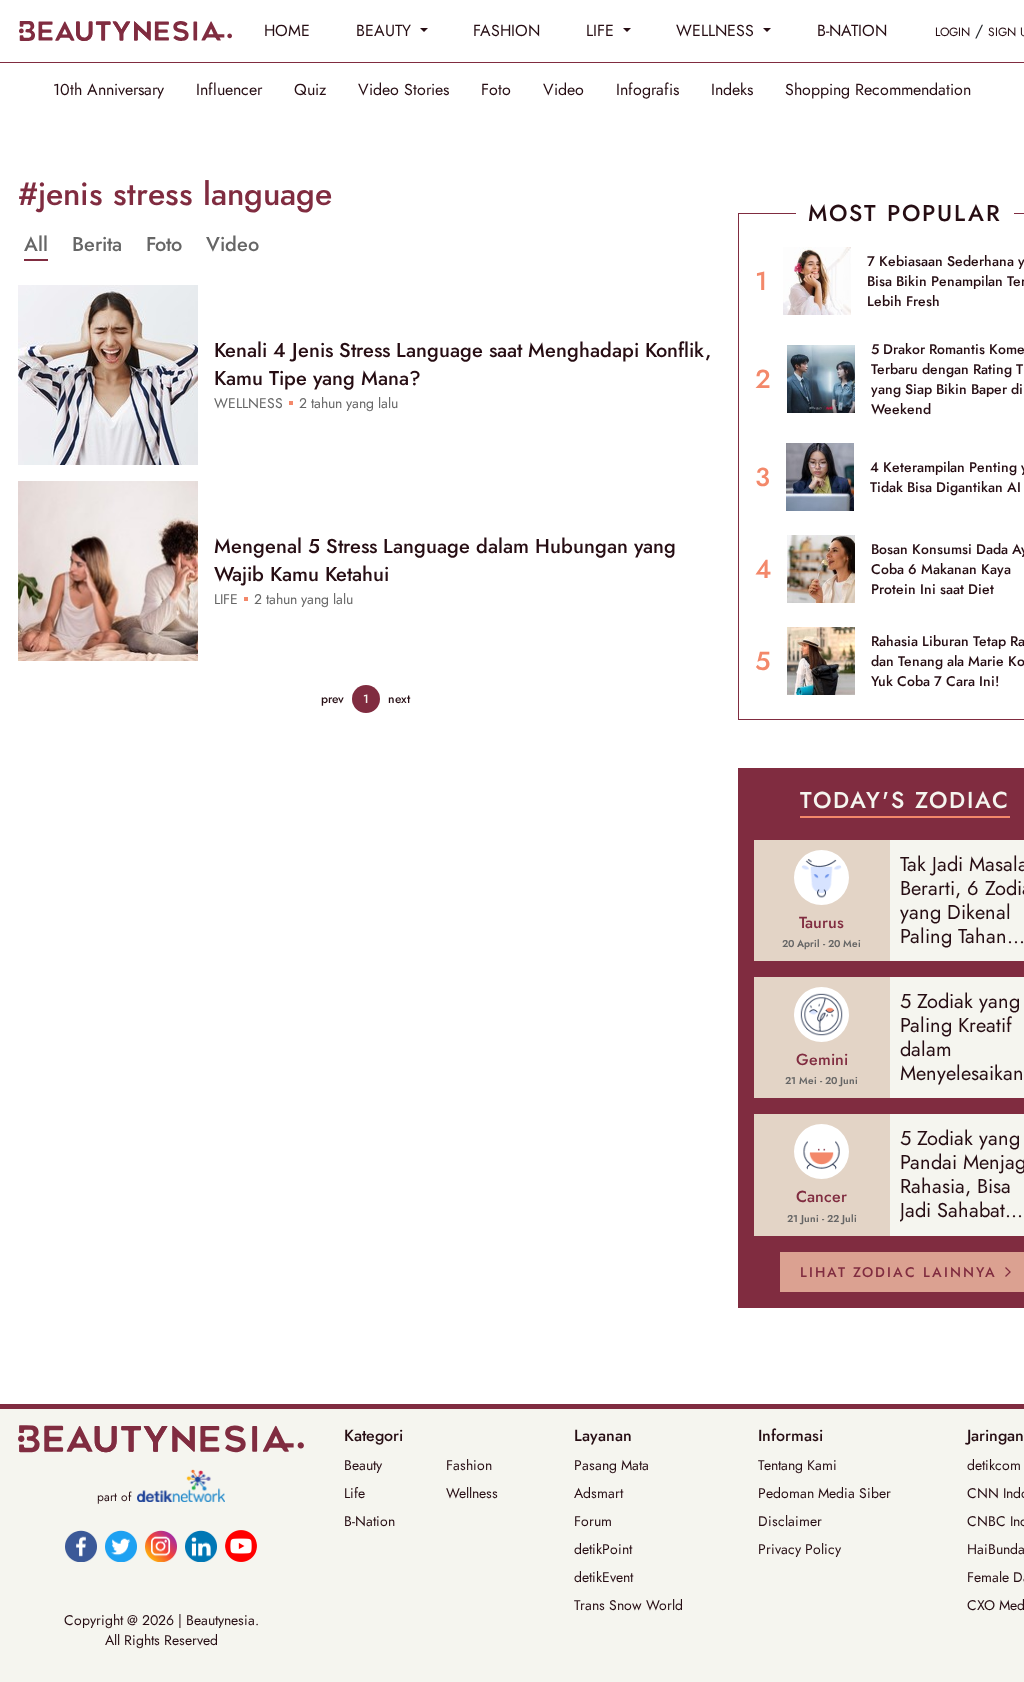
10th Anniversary (108, 90)
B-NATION (852, 30)
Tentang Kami (797, 1465)
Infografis (647, 90)
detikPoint (603, 1549)
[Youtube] (241, 1546)
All (36, 245)
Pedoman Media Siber (824, 1493)
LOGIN (952, 32)
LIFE (602, 30)
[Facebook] (81, 1546)
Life (354, 1493)
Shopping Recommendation (878, 90)
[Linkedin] (201, 1546)
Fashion (469, 1465)
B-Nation (369, 1521)
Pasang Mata (611, 1465)
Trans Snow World (628, 1605)
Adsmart (598, 1493)
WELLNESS (717, 30)
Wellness (472, 1493)
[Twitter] (121, 1546)
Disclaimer (790, 1521)
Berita (97, 245)
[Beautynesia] (125, 31)
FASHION (506, 30)
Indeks (732, 90)
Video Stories (403, 90)
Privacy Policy (799, 1549)
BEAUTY (386, 30)
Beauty (363, 1465)
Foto (496, 90)
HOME (287, 30)
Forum (593, 1521)
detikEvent (603, 1577)
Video (563, 90)
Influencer (229, 90)
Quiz (310, 90)
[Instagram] (161, 1546)
